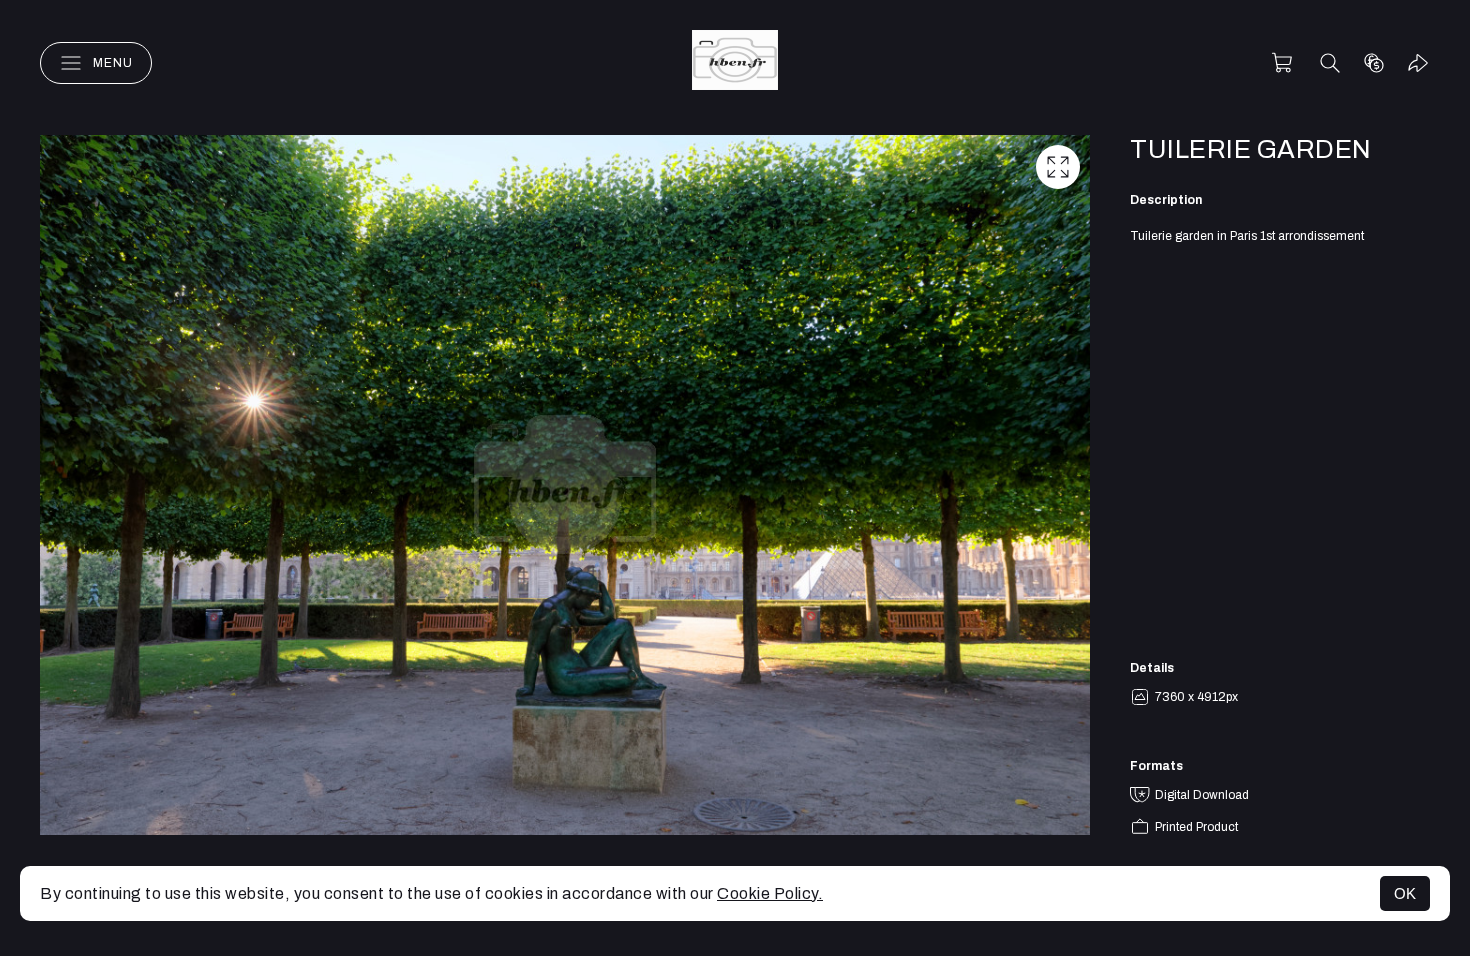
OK (1405, 893)
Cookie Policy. (770, 893)
